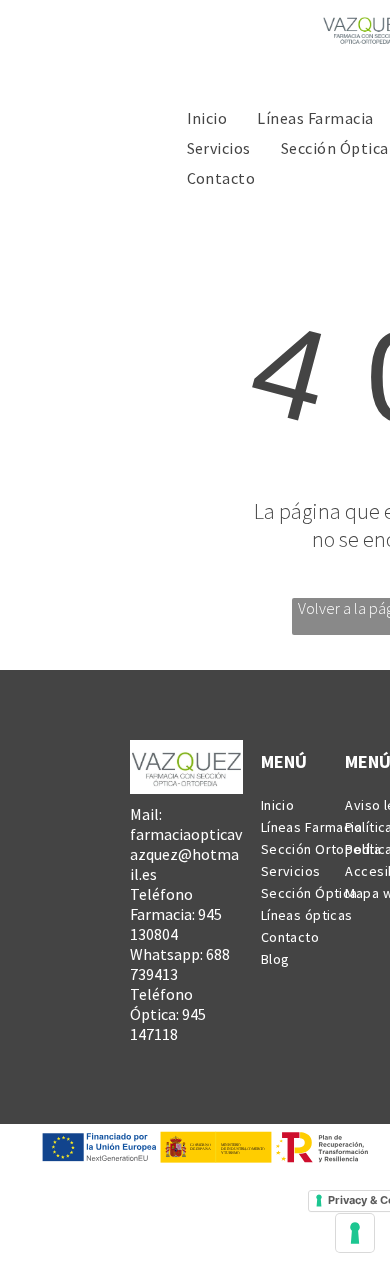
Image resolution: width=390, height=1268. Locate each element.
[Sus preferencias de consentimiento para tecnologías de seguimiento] (355, 1233)
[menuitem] (207, 117)
